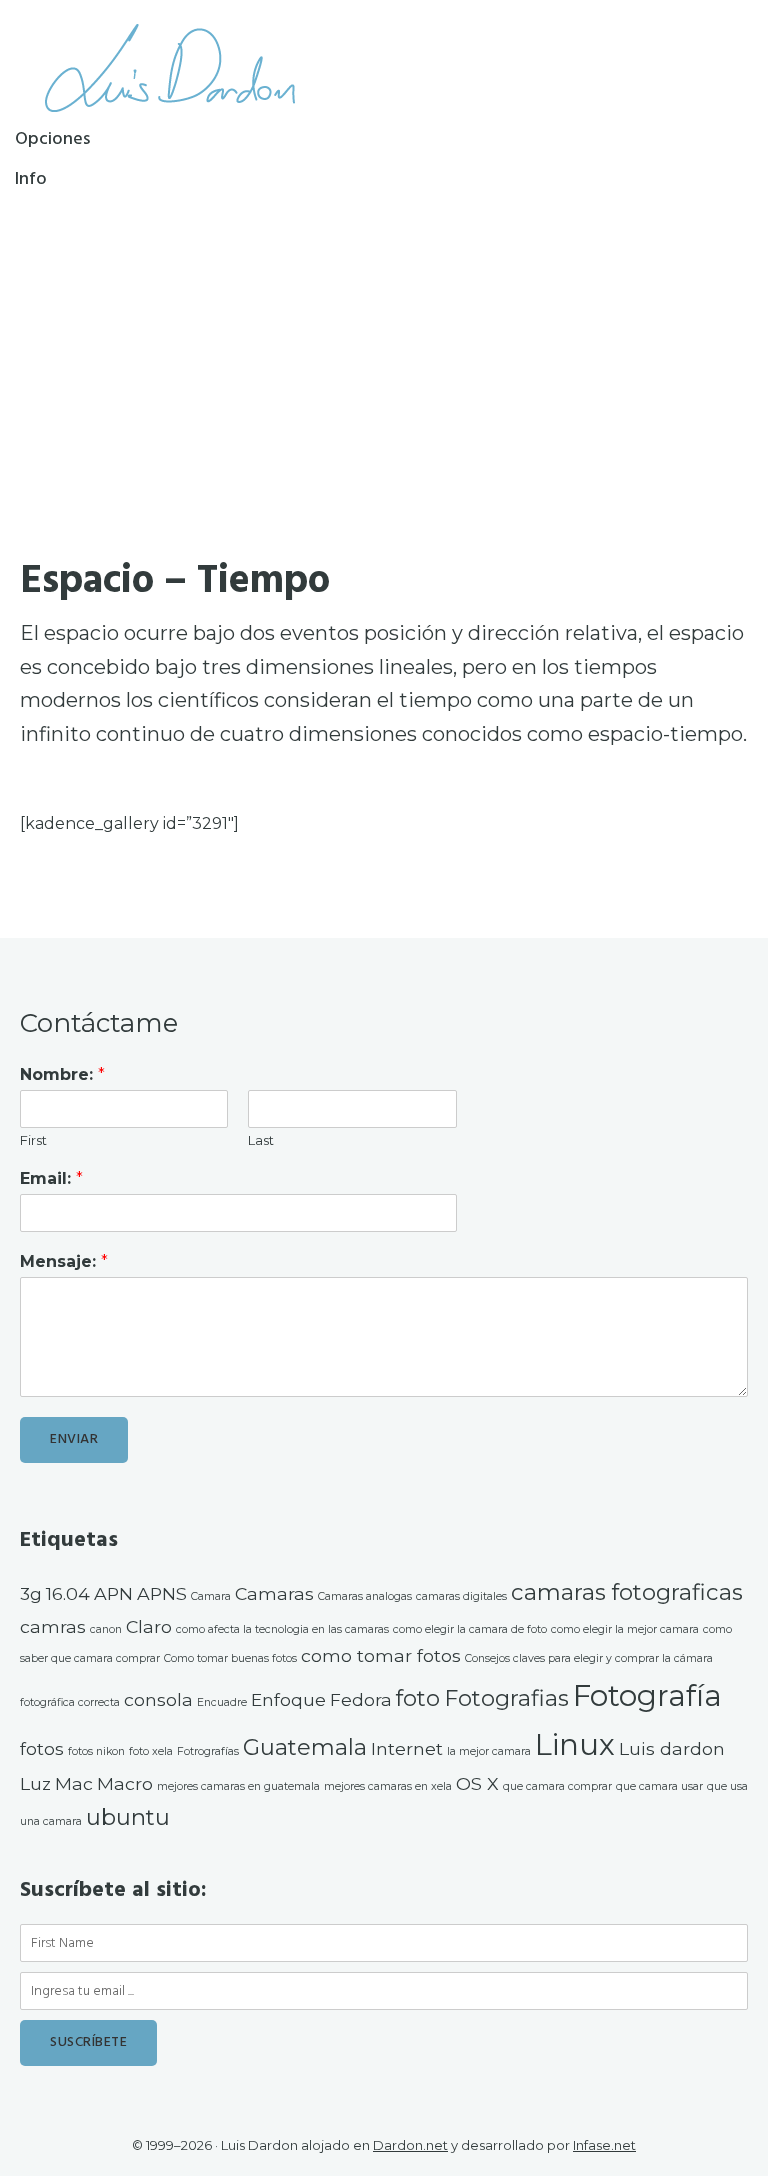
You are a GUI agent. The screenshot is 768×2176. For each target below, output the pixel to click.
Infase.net (604, 2145)
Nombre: (62, 1074)
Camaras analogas (365, 1596)
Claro (149, 1626)
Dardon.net (410, 2145)
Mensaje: (64, 1261)
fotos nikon (96, 1751)
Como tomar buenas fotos (230, 1658)
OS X (477, 1783)
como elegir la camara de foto (470, 1629)
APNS (162, 1593)
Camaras (274, 1593)
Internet (407, 1748)
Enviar (74, 1439)
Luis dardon (672, 1748)
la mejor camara (489, 1751)
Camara (211, 1596)
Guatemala (305, 1747)
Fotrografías (208, 1751)
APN (113, 1593)
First (33, 1140)
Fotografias (506, 1698)
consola (158, 1699)
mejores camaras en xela (388, 1786)
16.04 (68, 1593)
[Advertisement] (384, 347)
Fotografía (647, 1695)
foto (418, 1698)
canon (106, 1629)
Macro (125, 1783)
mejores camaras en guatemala (238, 1786)
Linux (575, 1744)
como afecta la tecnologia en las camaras (282, 1629)
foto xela (151, 1751)
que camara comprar (557, 1786)
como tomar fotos (381, 1655)
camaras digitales (461, 1596)
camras (53, 1626)
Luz (35, 1783)
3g (31, 1593)
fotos (42, 1748)
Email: (51, 1178)
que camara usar (659, 1786)
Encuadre (222, 1702)
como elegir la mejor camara (625, 1629)
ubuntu (128, 1817)
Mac (74, 1783)
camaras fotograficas (627, 1592)
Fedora (361, 1699)
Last (261, 1140)
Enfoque (288, 1699)
